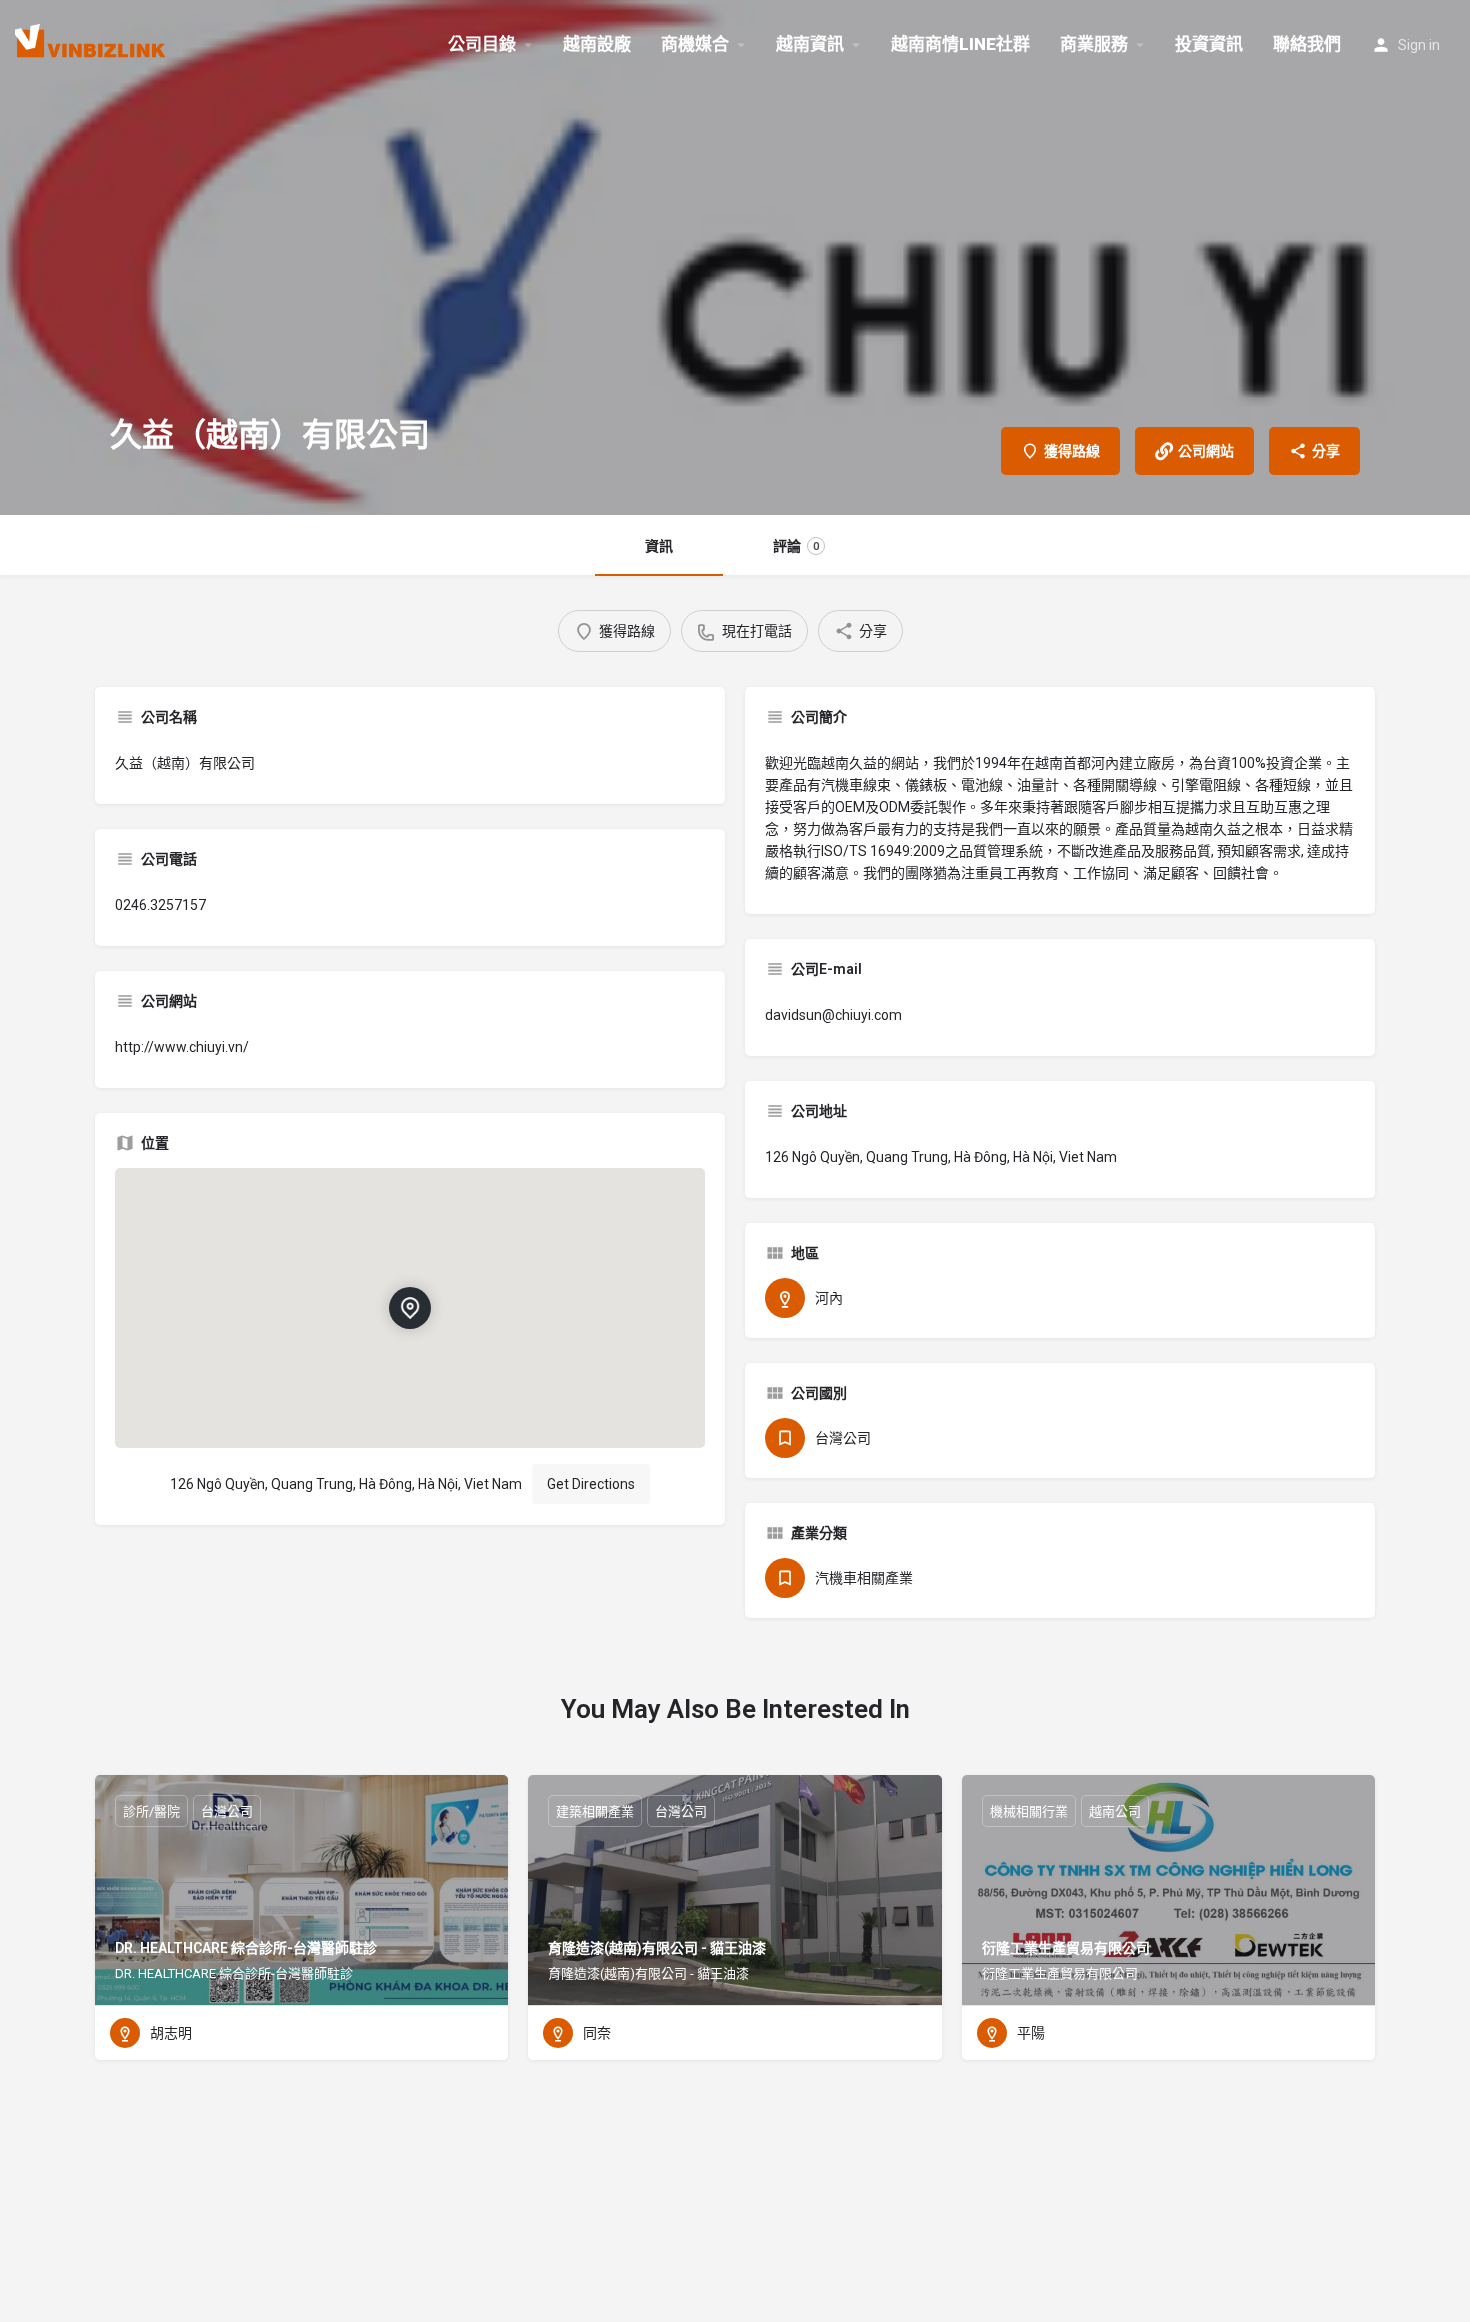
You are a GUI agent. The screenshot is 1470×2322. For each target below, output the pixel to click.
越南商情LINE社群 (960, 44)
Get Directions (591, 1484)
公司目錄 (482, 44)
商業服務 (1094, 44)
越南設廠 (597, 44)
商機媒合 (695, 44)
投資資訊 (1209, 44)
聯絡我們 (1307, 44)
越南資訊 (810, 44)
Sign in (1419, 45)
